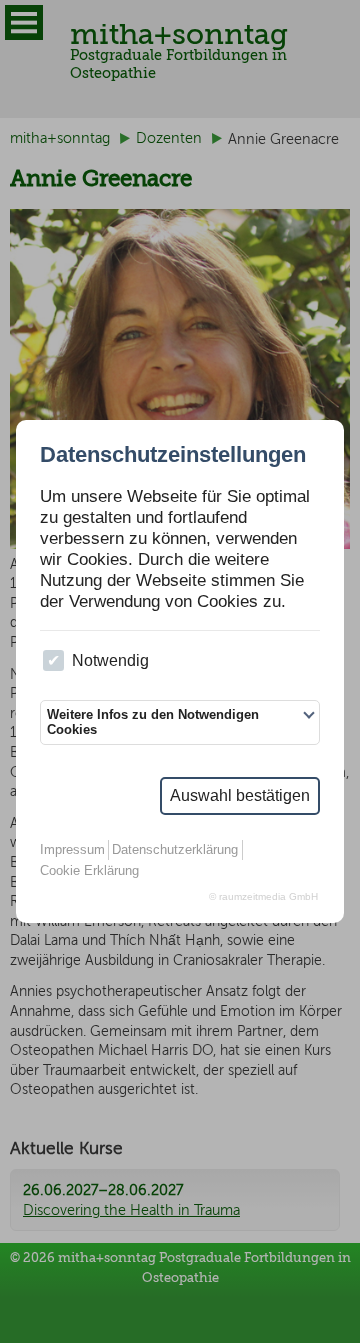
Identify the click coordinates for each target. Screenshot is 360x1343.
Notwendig (110, 660)
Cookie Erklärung (89, 870)
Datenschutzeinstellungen (173, 455)
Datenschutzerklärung (175, 849)
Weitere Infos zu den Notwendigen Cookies (153, 722)
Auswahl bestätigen (240, 795)
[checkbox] (53, 660)
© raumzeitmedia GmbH (263, 896)
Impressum (72, 849)
